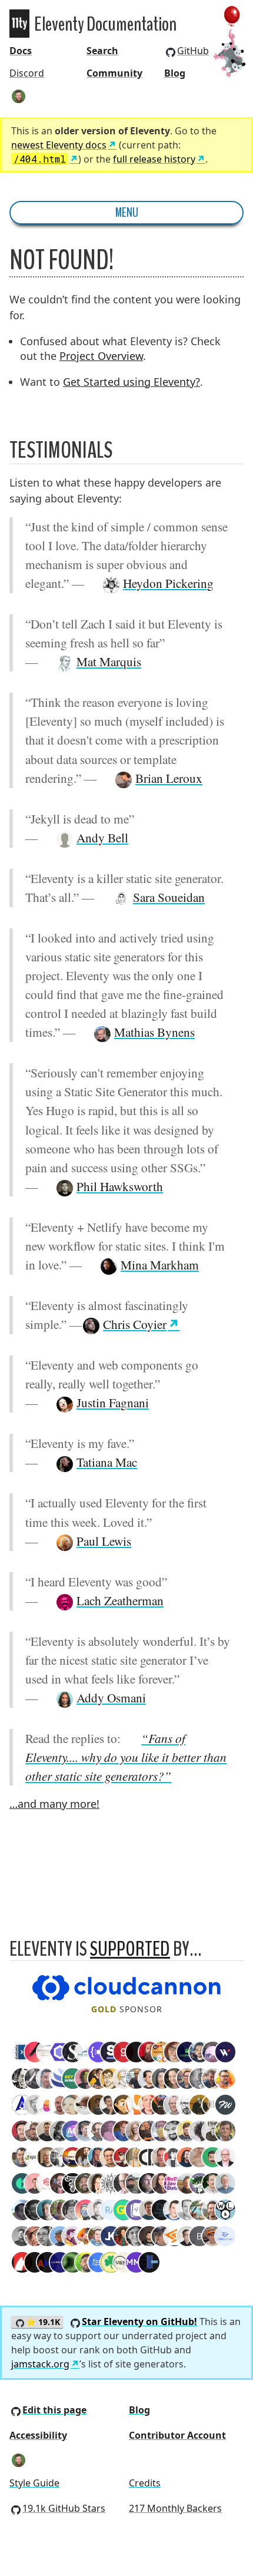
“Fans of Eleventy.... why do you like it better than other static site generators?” (126, 1757)
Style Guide (34, 2483)
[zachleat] (19, 96)
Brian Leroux (169, 778)
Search (102, 51)
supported (130, 1949)
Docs (21, 51)
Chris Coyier (135, 1324)
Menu (127, 213)
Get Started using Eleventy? (132, 382)
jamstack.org (40, 2364)
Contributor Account (177, 2435)
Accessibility (38, 2435)
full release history (154, 159)
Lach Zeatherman (120, 1600)
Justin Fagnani (113, 1402)
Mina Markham (160, 1264)
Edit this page (54, 2410)
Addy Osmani (111, 1697)
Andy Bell (102, 837)
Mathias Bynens (154, 1032)
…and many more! (54, 1804)
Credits (145, 2483)
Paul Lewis (104, 1541)
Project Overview (101, 356)
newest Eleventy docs (59, 145)
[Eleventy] (19, 24)
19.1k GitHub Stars (64, 2508)
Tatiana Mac (107, 1462)
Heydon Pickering (168, 583)
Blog (175, 73)
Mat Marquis (109, 661)
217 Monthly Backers (175, 2508)
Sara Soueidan (169, 897)
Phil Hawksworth (120, 1186)
